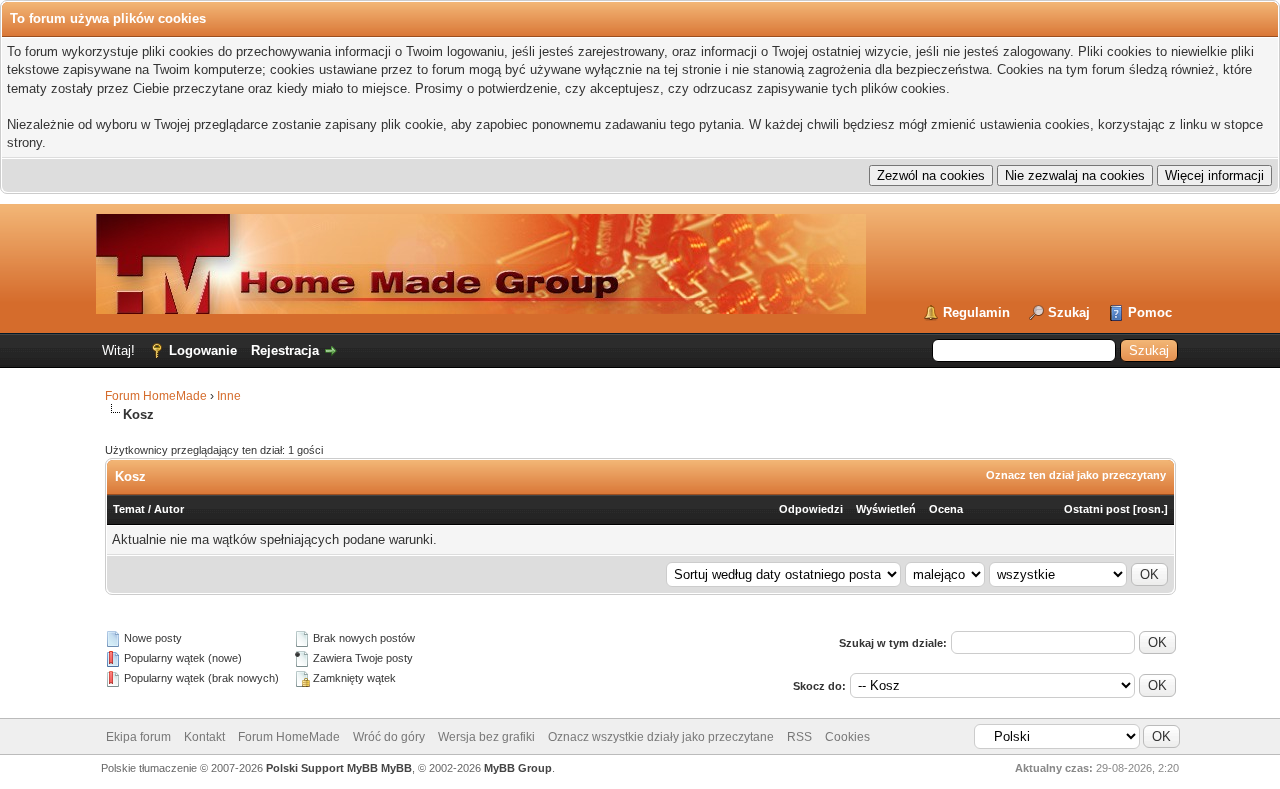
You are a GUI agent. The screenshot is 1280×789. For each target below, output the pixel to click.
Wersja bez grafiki (486, 737)
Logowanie (203, 350)
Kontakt (204, 737)
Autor (169, 509)
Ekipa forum (138, 737)
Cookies (847, 737)
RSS (799, 737)
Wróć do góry (389, 737)
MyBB (396, 768)
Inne (229, 396)
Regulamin (976, 312)
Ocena (946, 509)
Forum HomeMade (156, 396)
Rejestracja (285, 350)
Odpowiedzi (811, 509)
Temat (129, 509)
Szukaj (1069, 312)
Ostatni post (1097, 509)
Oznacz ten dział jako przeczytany (1076, 475)
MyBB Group (518, 768)
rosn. (1150, 509)
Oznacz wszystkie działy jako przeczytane (661, 737)
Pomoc (1150, 312)
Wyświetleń (886, 509)
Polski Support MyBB (322, 768)
